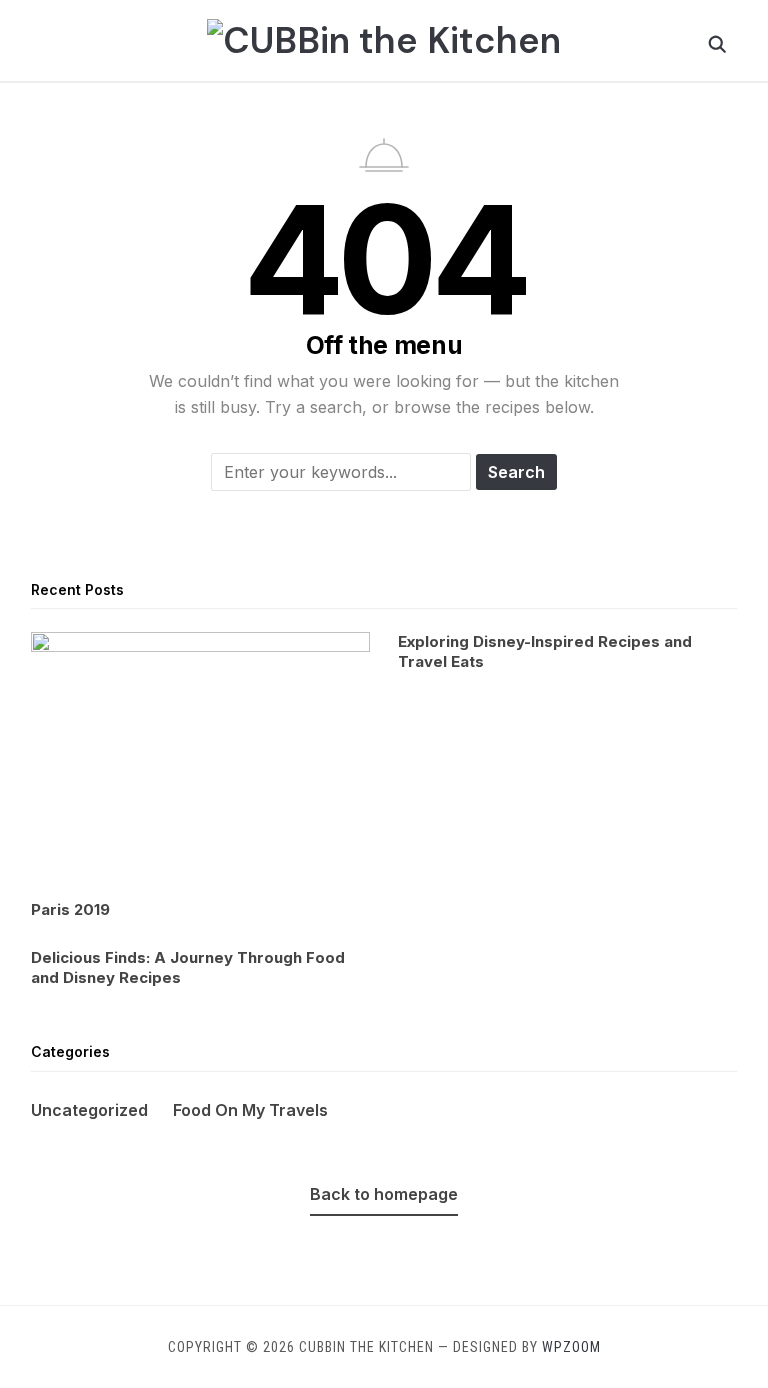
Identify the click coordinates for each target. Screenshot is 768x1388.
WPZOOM (571, 1347)
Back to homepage (384, 1194)
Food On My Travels (250, 1110)
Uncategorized (89, 1110)
